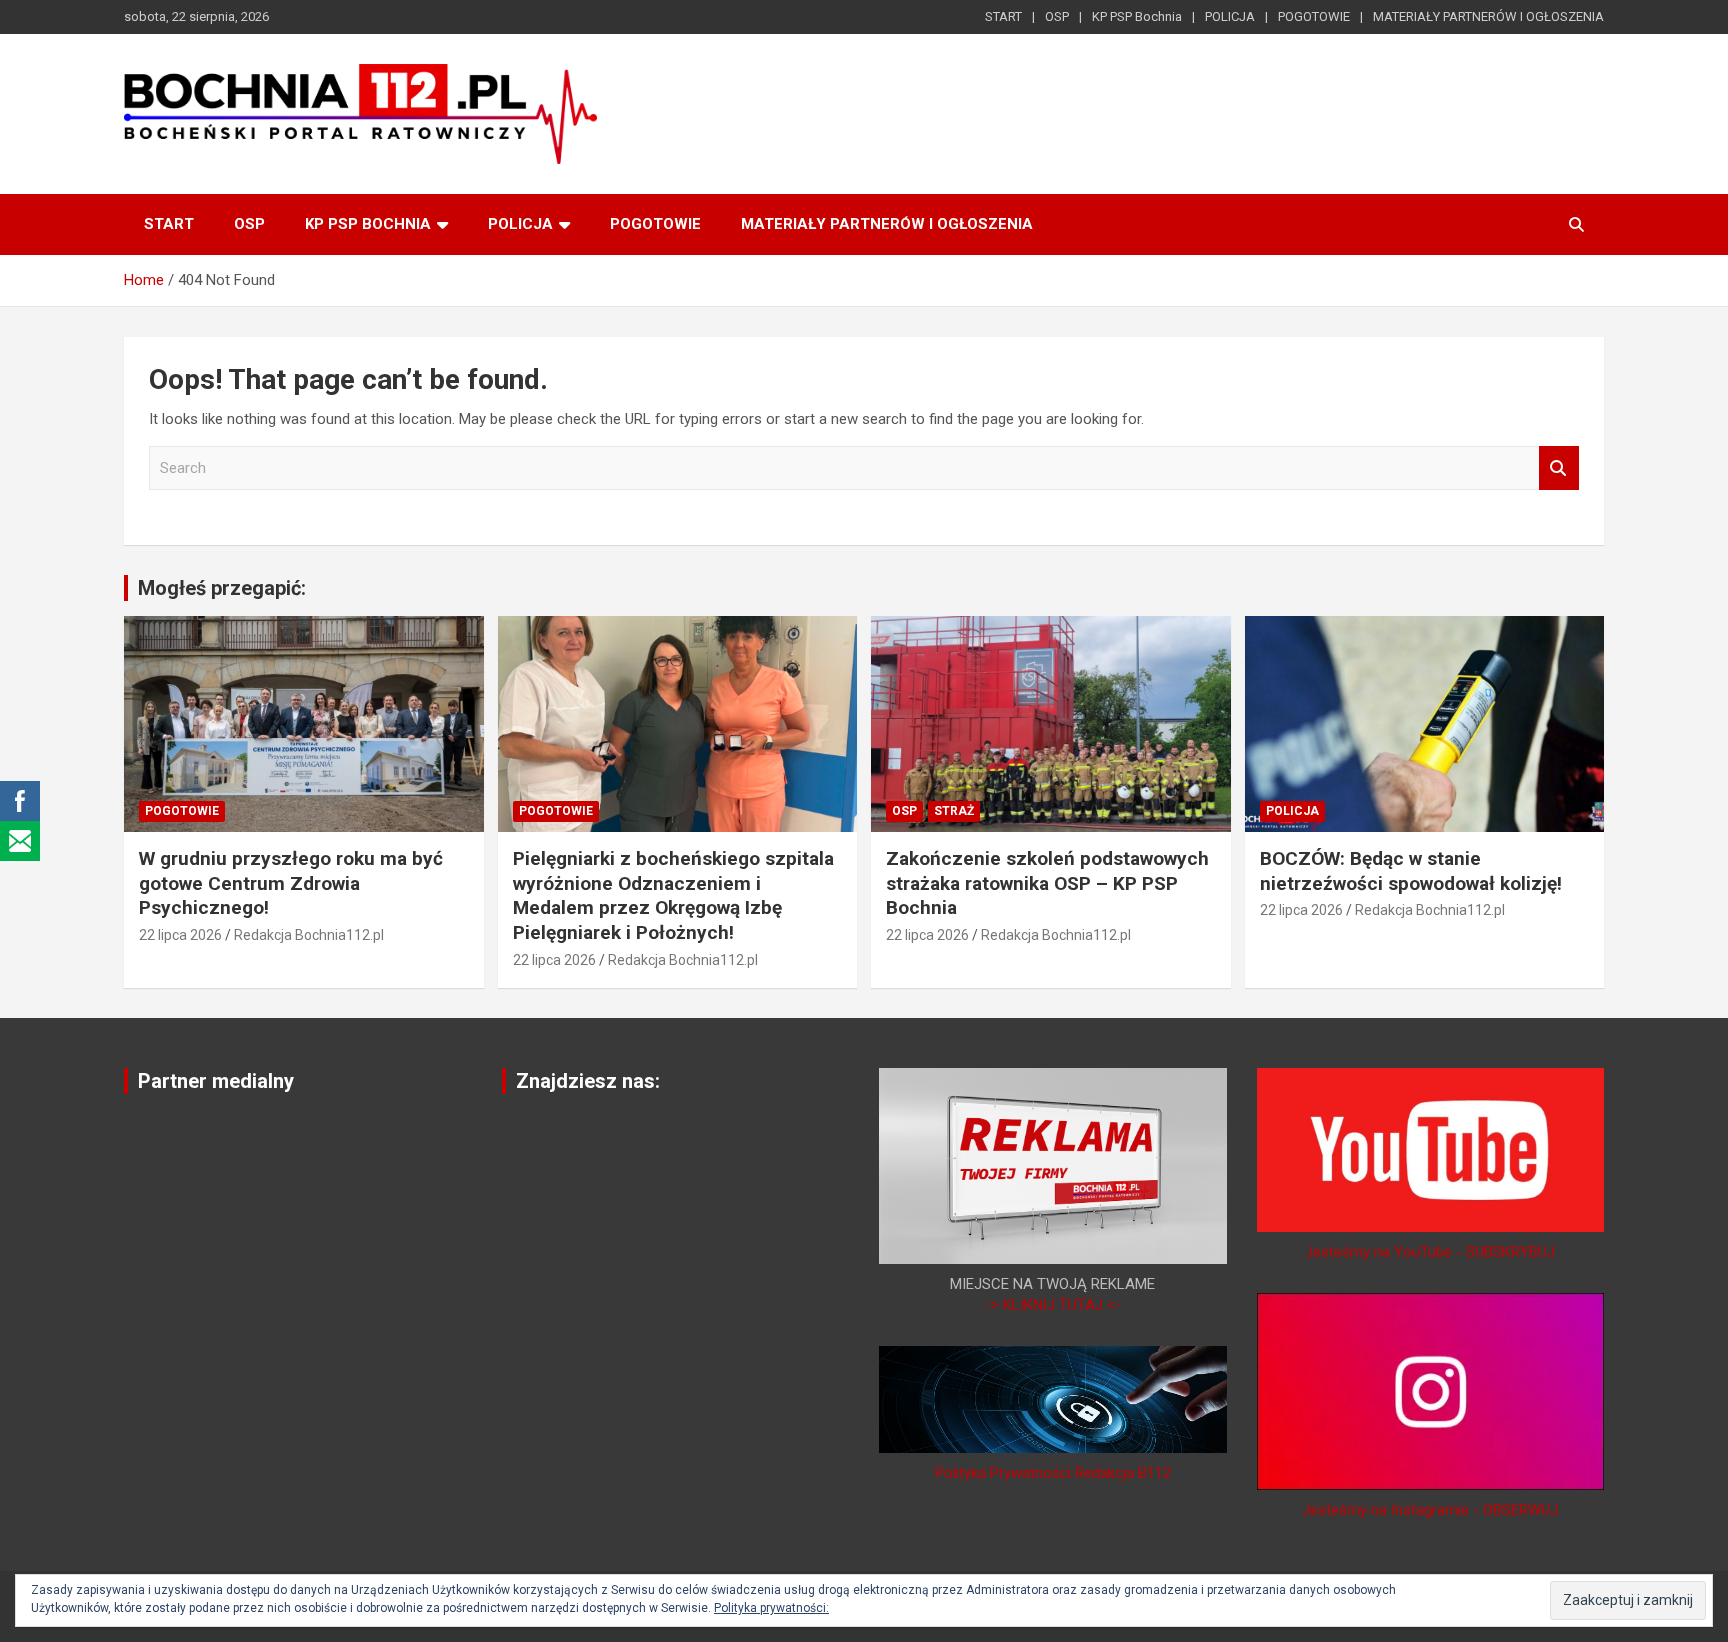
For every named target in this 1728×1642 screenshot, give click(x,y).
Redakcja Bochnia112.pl (309, 935)
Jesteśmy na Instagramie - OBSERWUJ (1430, 1510)
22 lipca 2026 (180, 935)
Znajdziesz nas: (588, 1081)
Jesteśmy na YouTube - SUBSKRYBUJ (1430, 1252)
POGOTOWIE (1314, 16)
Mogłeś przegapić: (222, 588)
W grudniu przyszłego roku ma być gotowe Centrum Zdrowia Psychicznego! (291, 883)
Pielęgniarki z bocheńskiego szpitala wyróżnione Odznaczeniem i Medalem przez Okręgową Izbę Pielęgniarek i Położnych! (673, 895)
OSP (1057, 16)
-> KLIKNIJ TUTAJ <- (1053, 1305)
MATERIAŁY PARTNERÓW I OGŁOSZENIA (1488, 16)
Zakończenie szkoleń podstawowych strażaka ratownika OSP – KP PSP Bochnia (1047, 883)
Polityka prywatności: (771, 1608)
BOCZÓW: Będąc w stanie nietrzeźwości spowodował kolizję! (1411, 871)
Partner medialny (216, 1081)
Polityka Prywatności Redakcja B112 (1053, 1473)
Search (1559, 468)
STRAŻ (954, 811)
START (1003, 16)
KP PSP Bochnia (1137, 16)
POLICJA (1230, 16)
